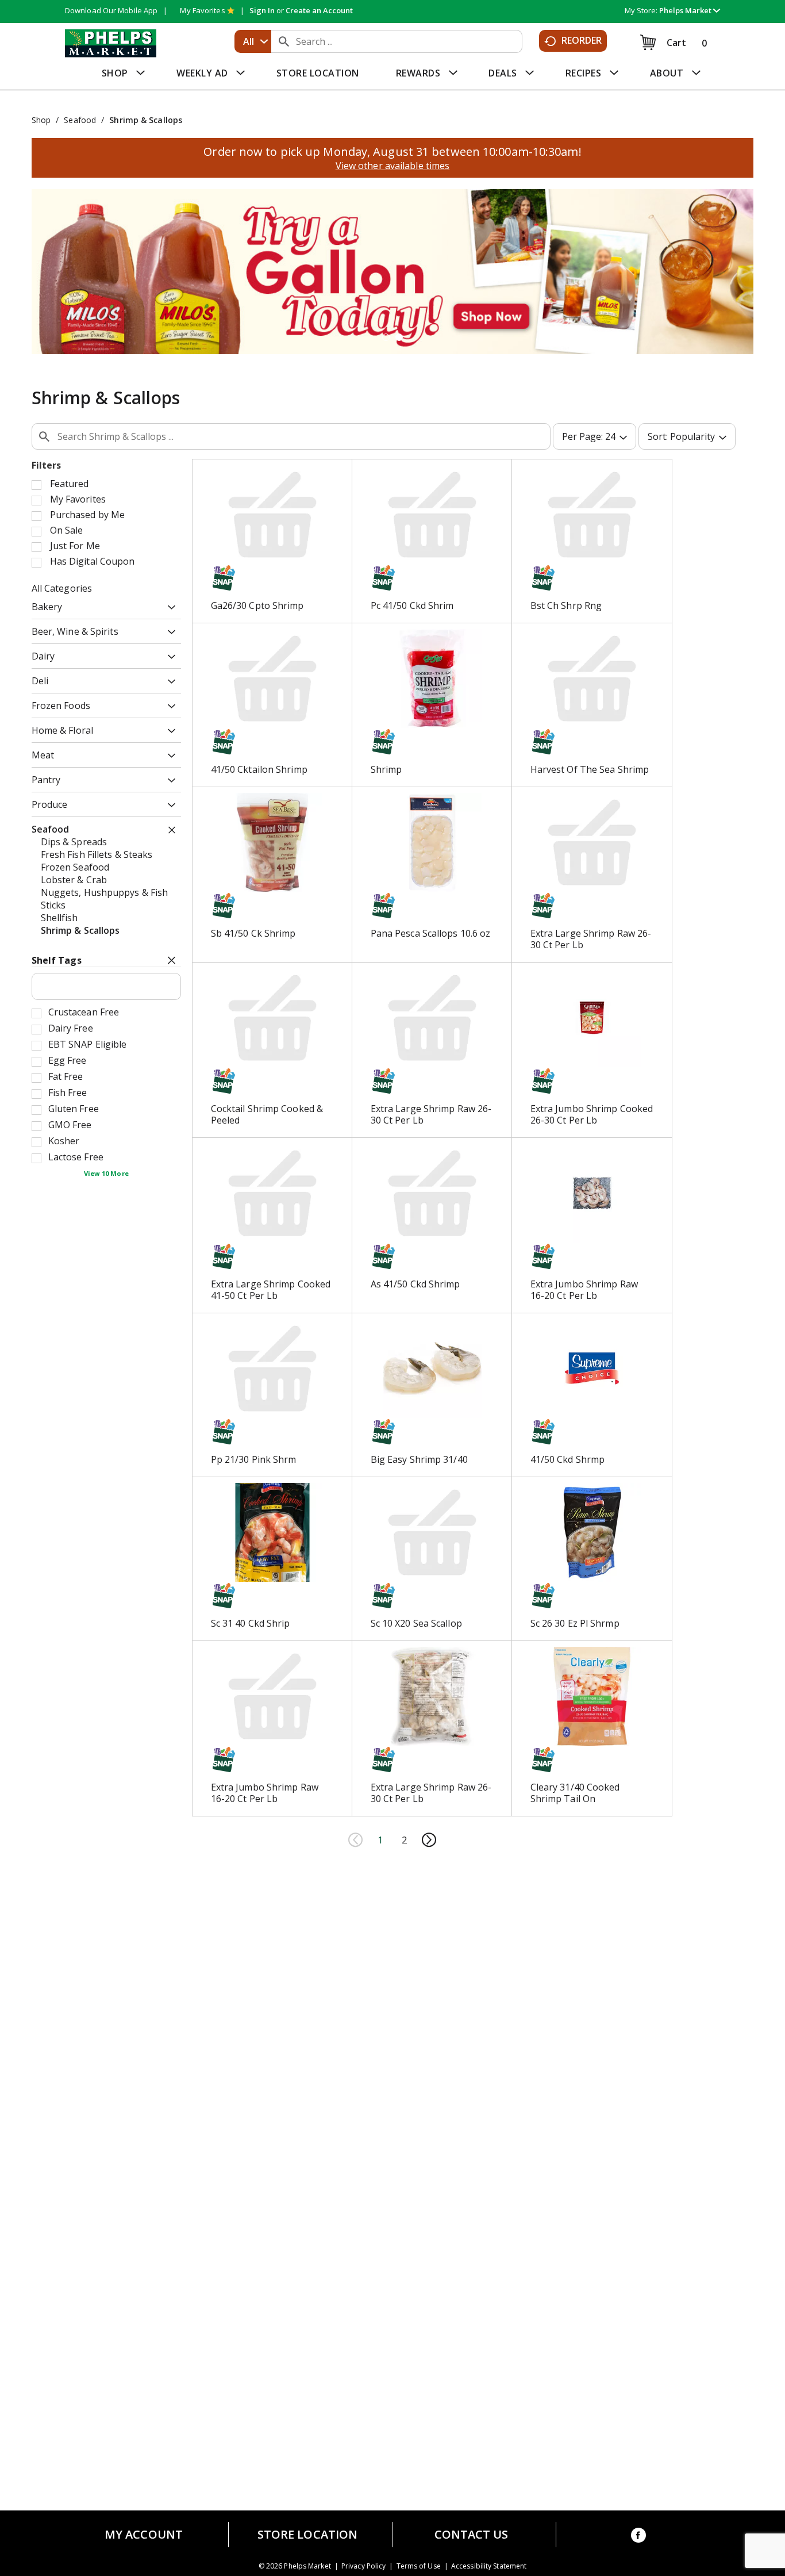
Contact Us (472, 2535)
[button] (690, 10)
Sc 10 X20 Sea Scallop (416, 1623)
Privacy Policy (363, 2566)
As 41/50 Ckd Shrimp (415, 1284)
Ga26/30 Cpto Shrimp (257, 605)
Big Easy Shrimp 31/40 (419, 1459)
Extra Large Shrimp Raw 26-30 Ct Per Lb (591, 939)
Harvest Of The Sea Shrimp (590, 769)
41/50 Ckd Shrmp (568, 1459)
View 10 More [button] (106, 1173)
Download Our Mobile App (111, 10)
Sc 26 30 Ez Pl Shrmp (575, 1623)
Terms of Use (419, 2566)
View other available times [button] (393, 166)
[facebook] (638, 2537)
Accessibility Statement (489, 2566)
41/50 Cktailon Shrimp (259, 769)
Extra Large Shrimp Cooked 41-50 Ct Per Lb (271, 1290)
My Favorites (202, 10)
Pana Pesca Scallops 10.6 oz (431, 933)
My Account (144, 2535)
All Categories (62, 588)
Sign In (262, 10)
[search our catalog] (284, 41)
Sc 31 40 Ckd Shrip (251, 1623)
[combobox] (253, 41)
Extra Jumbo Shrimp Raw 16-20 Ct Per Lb (584, 1290)
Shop (41, 120)
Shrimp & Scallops (146, 120)
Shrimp (386, 769)
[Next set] (429, 1840)
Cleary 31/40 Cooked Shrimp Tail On (575, 1793)
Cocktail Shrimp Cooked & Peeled (267, 1114)
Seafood (80, 120)
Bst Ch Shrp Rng (566, 605)
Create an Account (319, 10)
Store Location (307, 2535)
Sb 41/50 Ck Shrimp (253, 933)
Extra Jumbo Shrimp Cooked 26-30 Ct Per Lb (592, 1114)
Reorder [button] (582, 40)
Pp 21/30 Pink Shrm (254, 1459)
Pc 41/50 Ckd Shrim (412, 605)
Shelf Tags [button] (57, 960)
